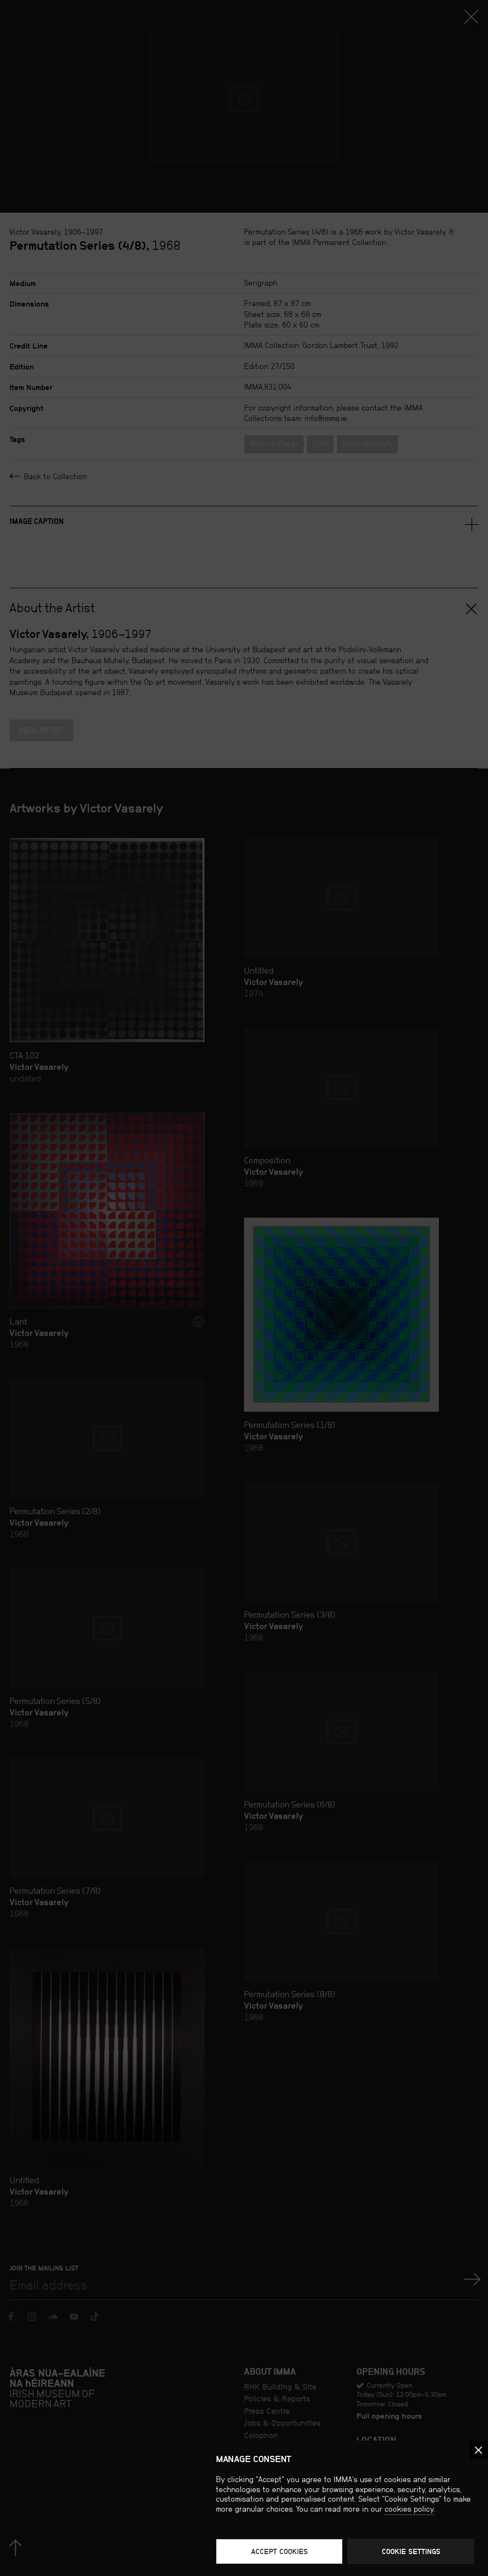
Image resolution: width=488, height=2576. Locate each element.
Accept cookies (280, 2551)
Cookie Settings (411, 2551)
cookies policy (409, 2509)
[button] (478, 2450)
